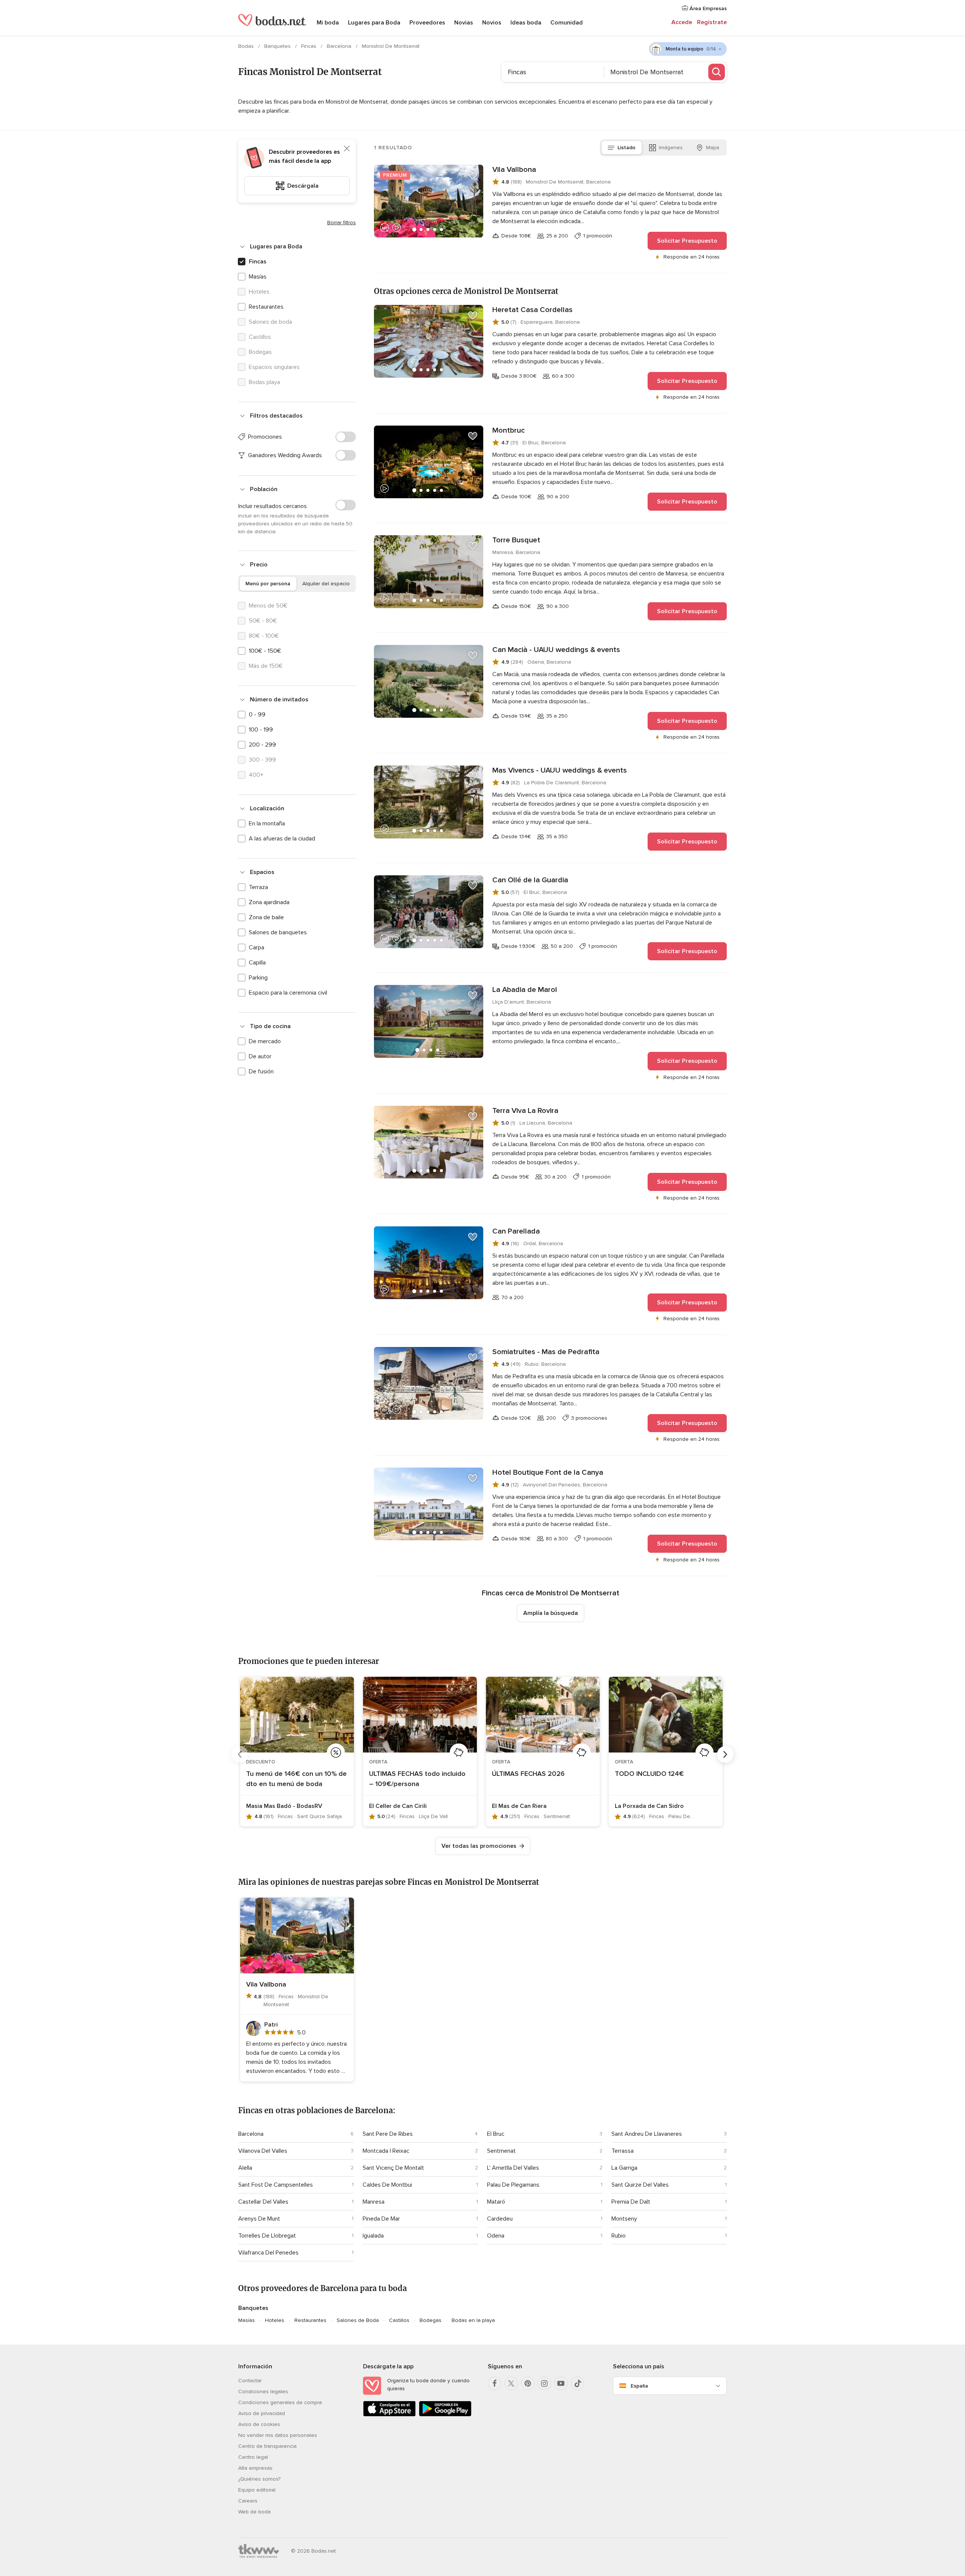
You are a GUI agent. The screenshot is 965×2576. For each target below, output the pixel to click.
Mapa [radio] (713, 148)
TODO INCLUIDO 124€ (649, 1774)
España (639, 2386)
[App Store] (389, 2415)
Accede (682, 22)
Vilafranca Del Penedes (268, 2253)
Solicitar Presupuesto (687, 241)
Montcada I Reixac (386, 2151)
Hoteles (275, 2320)
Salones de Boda (358, 2320)
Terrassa (623, 2151)
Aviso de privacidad (262, 2413)
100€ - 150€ (265, 651)
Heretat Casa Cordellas (532, 310)
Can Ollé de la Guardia (530, 880)
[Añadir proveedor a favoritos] (473, 175)
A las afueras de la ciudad (282, 839)
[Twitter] (511, 2383)
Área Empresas (707, 8)
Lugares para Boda (374, 23)
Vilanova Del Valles (263, 2151)
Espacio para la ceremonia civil (288, 993)
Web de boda (254, 2512)
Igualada (373, 2236)
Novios (492, 23)
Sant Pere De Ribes (388, 2134)
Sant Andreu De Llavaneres (647, 2134)
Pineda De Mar (381, 2219)
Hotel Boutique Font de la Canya (548, 1472)
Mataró (496, 2202)
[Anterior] (240, 1754)
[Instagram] (544, 2383)
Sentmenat (501, 2151)
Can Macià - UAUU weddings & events (556, 650)
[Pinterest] (528, 2383)
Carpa (257, 947)
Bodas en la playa (473, 2320)
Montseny (624, 2219)
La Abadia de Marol (525, 990)
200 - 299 (262, 745)
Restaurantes (266, 307)
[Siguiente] (725, 1754)
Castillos (399, 2320)
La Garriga (624, 2168)
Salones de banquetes (278, 932)
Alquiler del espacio (326, 584)
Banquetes (278, 46)
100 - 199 (261, 730)
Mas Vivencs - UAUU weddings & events (560, 770)
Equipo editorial (257, 2490)
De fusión (261, 1071)
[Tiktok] (577, 2383)
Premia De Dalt (631, 2202)
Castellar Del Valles (263, 2202)
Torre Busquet (516, 540)
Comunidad (567, 23)
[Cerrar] (347, 148)
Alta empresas (255, 2468)
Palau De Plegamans (513, 2185)
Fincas (309, 46)
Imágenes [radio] (671, 148)
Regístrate (712, 22)
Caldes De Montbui (387, 2185)
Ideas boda (526, 23)
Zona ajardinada (269, 902)
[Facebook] (495, 2383)
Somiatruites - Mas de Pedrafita (546, 1352)
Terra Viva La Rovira (525, 1111)
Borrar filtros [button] (342, 223)
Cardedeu (500, 2219)
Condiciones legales (263, 2392)
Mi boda (328, 23)
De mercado (265, 1041)
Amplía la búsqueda (551, 1613)
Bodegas (430, 2320)
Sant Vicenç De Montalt (393, 2168)
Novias (464, 23)
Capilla (257, 963)
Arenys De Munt (259, 2219)
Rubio (619, 2236)
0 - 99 (257, 715)
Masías (258, 277)
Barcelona (340, 46)
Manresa (374, 2202)
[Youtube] (561, 2383)
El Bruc (496, 2134)
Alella (245, 2168)
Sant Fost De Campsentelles (276, 2185)
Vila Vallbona (514, 170)
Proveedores (427, 23)
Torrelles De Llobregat (267, 2236)
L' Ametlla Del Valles (513, 2168)
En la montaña (267, 823)
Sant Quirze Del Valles (640, 2185)
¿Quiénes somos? (259, 2479)
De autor (260, 1056)
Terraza (258, 887)
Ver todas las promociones (479, 1846)
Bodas (247, 46)
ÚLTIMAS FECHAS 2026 (528, 1774)
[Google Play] (445, 2415)
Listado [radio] (626, 148)
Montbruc (509, 430)
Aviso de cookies (259, 2424)
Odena (496, 2236)
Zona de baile (266, 917)
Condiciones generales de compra (280, 2402)
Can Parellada (516, 1231)
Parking (258, 978)
